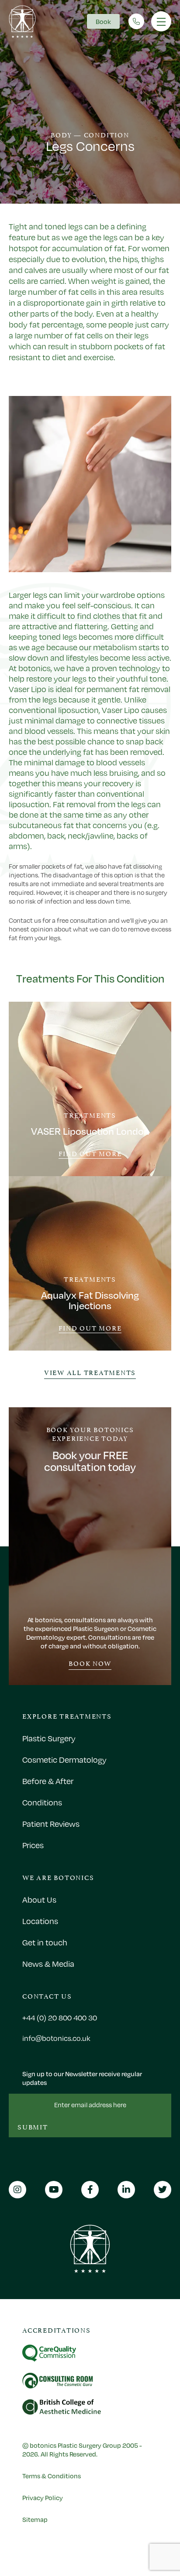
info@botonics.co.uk (56, 2038)
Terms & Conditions (52, 2476)
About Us (39, 1900)
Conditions (42, 1802)
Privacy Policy (43, 2498)
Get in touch (45, 1942)
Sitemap (35, 2519)
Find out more (90, 1154)
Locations (40, 1921)
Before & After (48, 1781)
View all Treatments (90, 1372)
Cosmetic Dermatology (64, 1760)
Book (103, 21)
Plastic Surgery (49, 1738)
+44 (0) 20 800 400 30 (60, 2018)
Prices (33, 1845)
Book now (90, 1663)
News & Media (48, 1964)
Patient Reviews (51, 1824)
